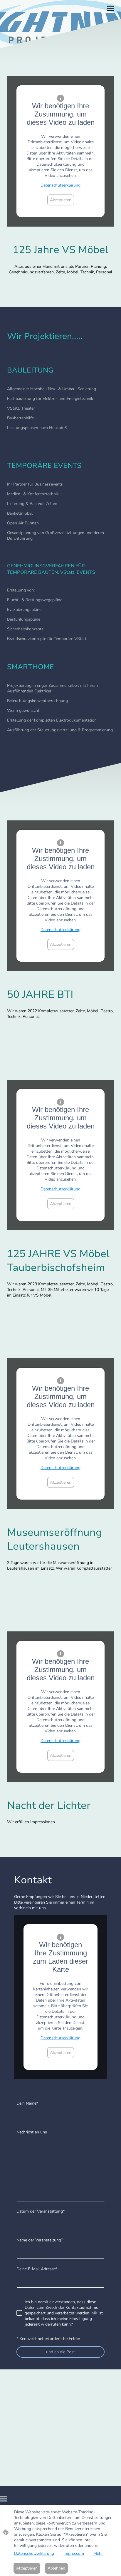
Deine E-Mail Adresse (37, 2269)
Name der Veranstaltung (40, 2240)
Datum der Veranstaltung (41, 2211)
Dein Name (27, 2103)
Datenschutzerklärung (60, 185)
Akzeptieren (61, 200)
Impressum (74, 2553)
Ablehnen (56, 2568)
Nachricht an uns (32, 2132)
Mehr (98, 2553)
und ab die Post (60, 2352)
